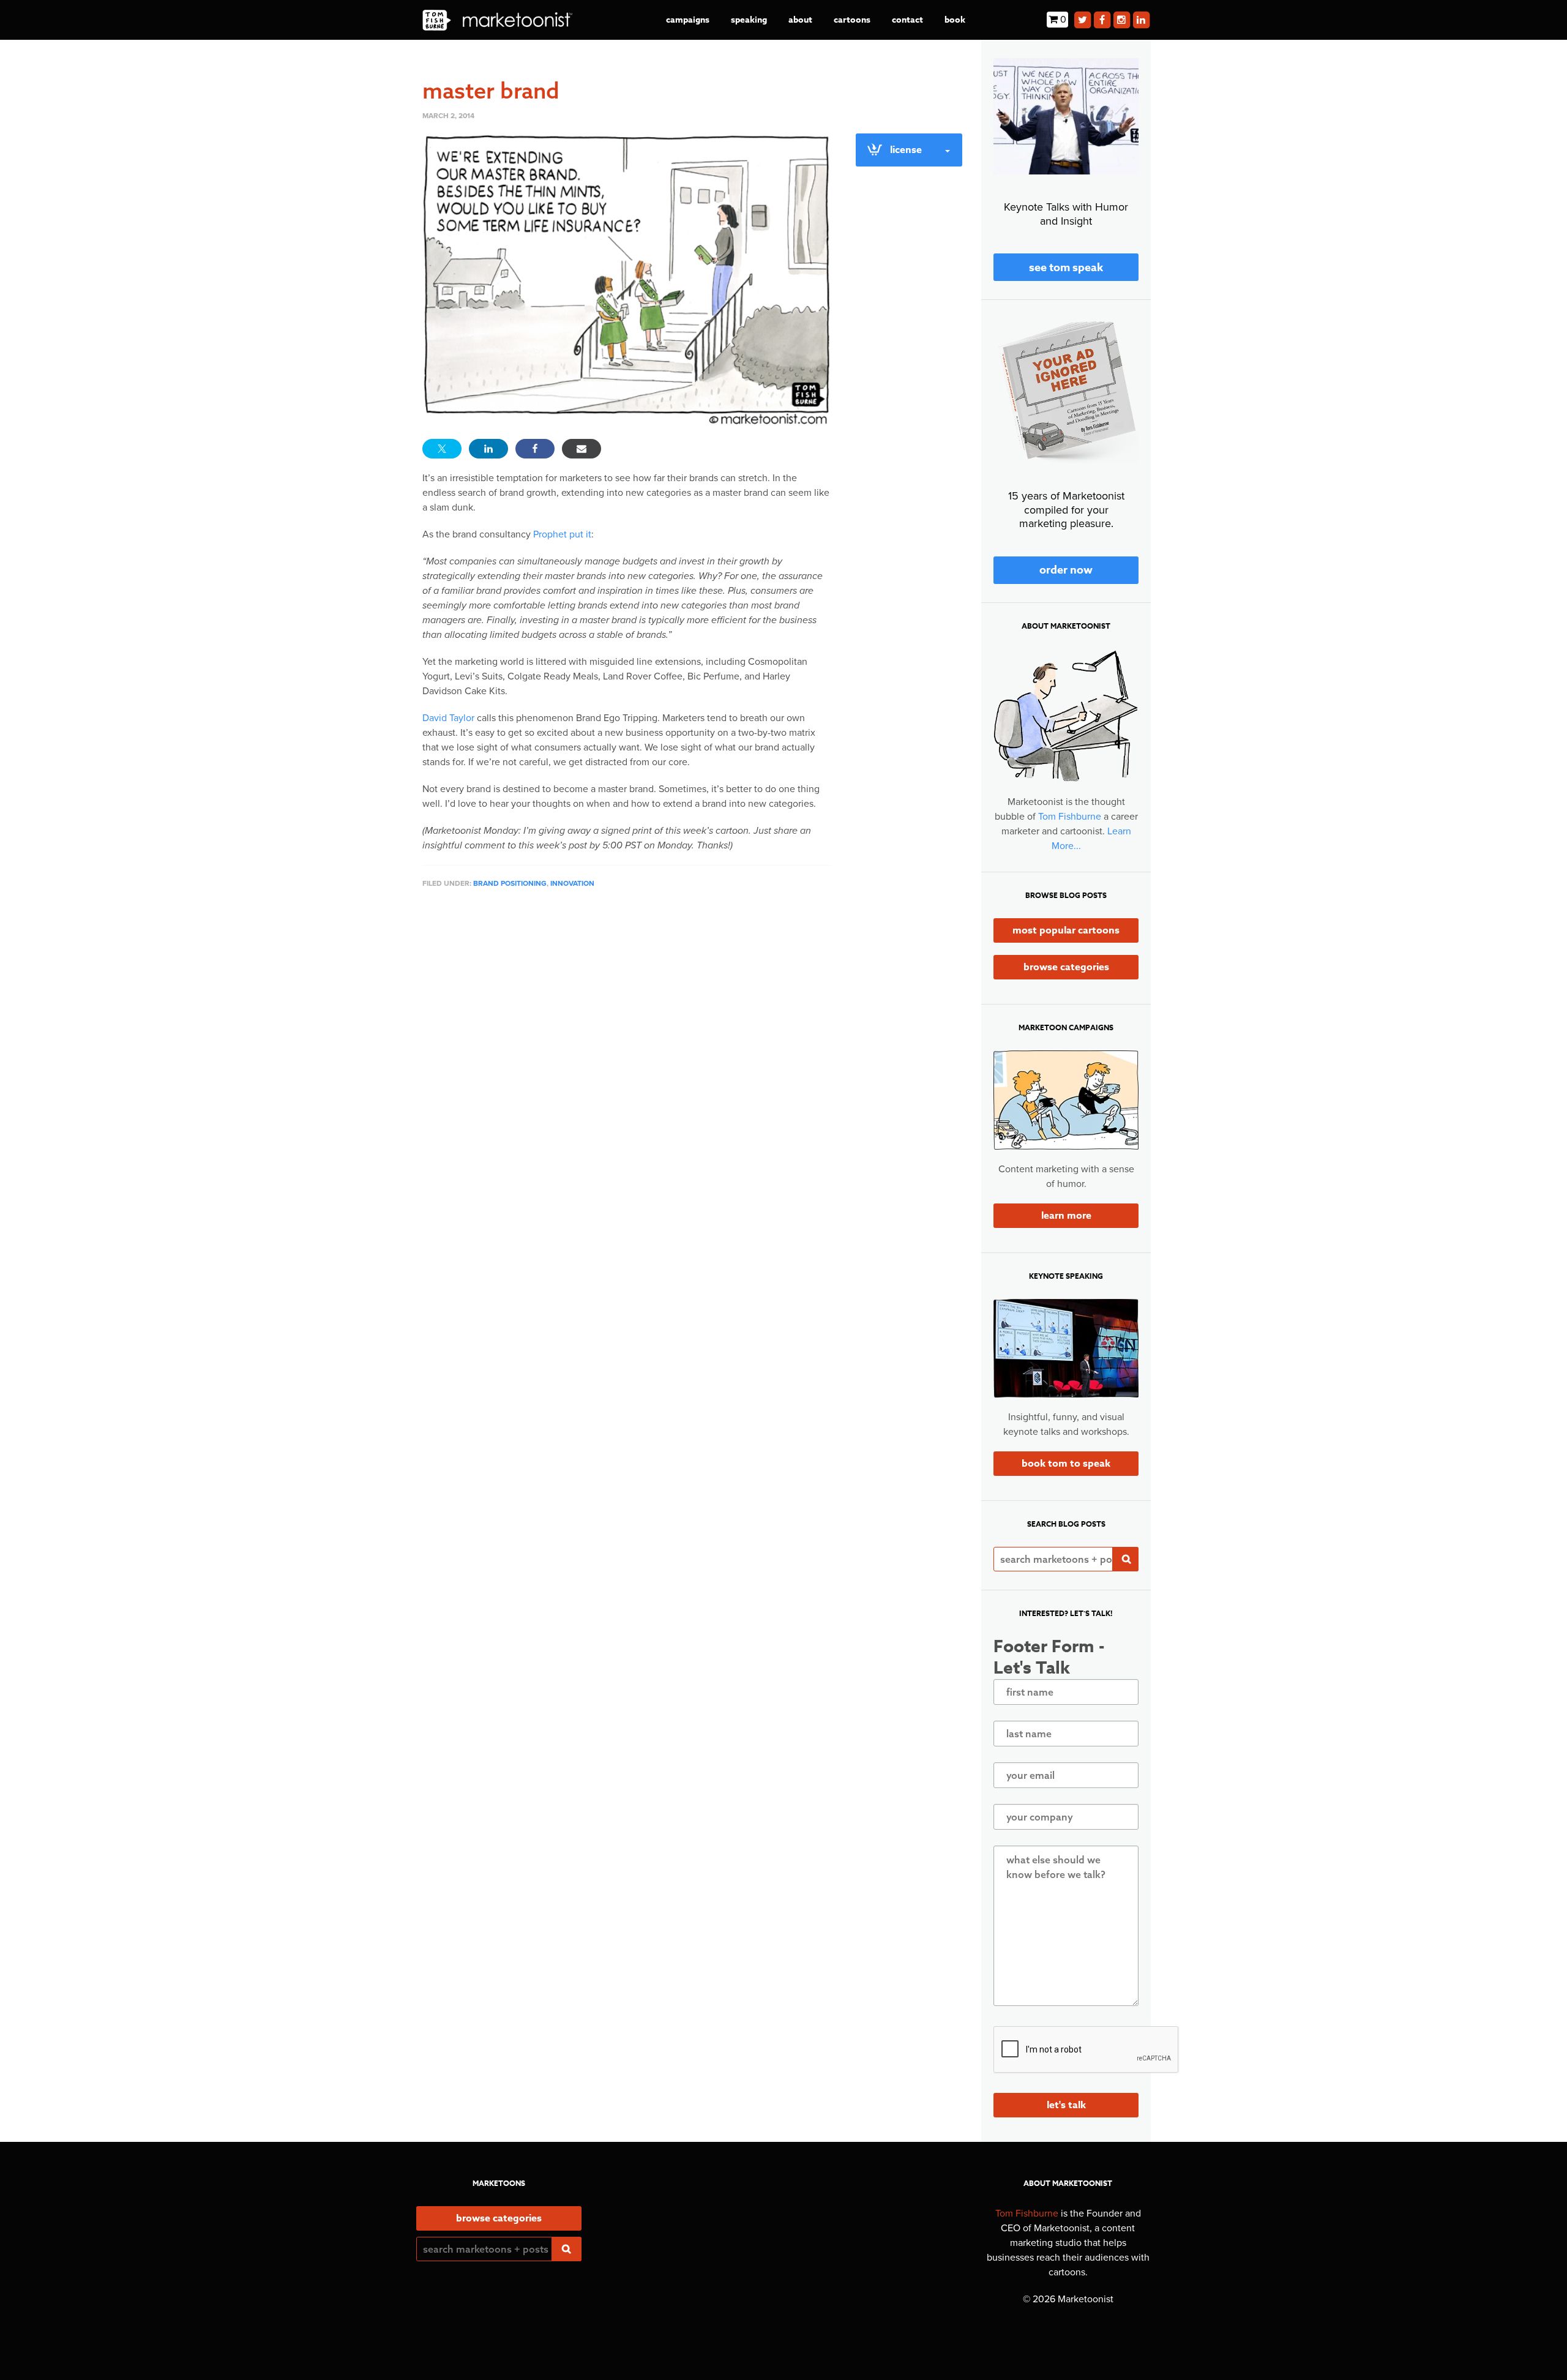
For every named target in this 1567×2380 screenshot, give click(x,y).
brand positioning (510, 883)
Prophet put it (562, 534)
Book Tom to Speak (1066, 1464)
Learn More (1066, 1216)
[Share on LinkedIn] (488, 449)
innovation (572, 883)
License (906, 150)
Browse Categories (1066, 967)
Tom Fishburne (1070, 817)
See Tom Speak (1066, 268)
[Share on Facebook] (535, 449)
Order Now (1066, 570)
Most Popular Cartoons (1066, 930)
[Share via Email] (582, 449)
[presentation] (1086, 2050)
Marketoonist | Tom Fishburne (497, 20)
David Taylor (448, 718)
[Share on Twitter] (442, 449)
